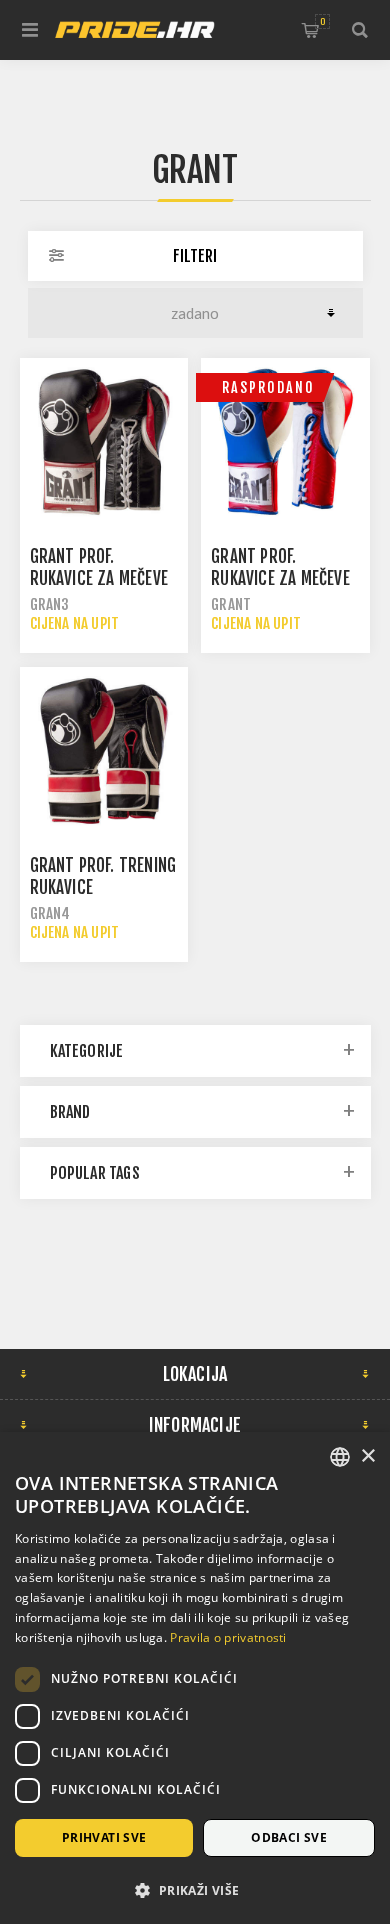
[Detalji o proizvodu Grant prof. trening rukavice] (104, 751)
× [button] (367, 1456)
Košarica (322, 21)
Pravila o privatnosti (228, 1637)
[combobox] (340, 1457)
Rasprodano (268, 387)
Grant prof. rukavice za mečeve (99, 567)
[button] (195, 1889)
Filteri (195, 256)
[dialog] (195, 1678)
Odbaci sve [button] (289, 1837)
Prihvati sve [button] (104, 1837)
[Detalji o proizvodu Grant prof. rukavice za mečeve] (104, 442)
